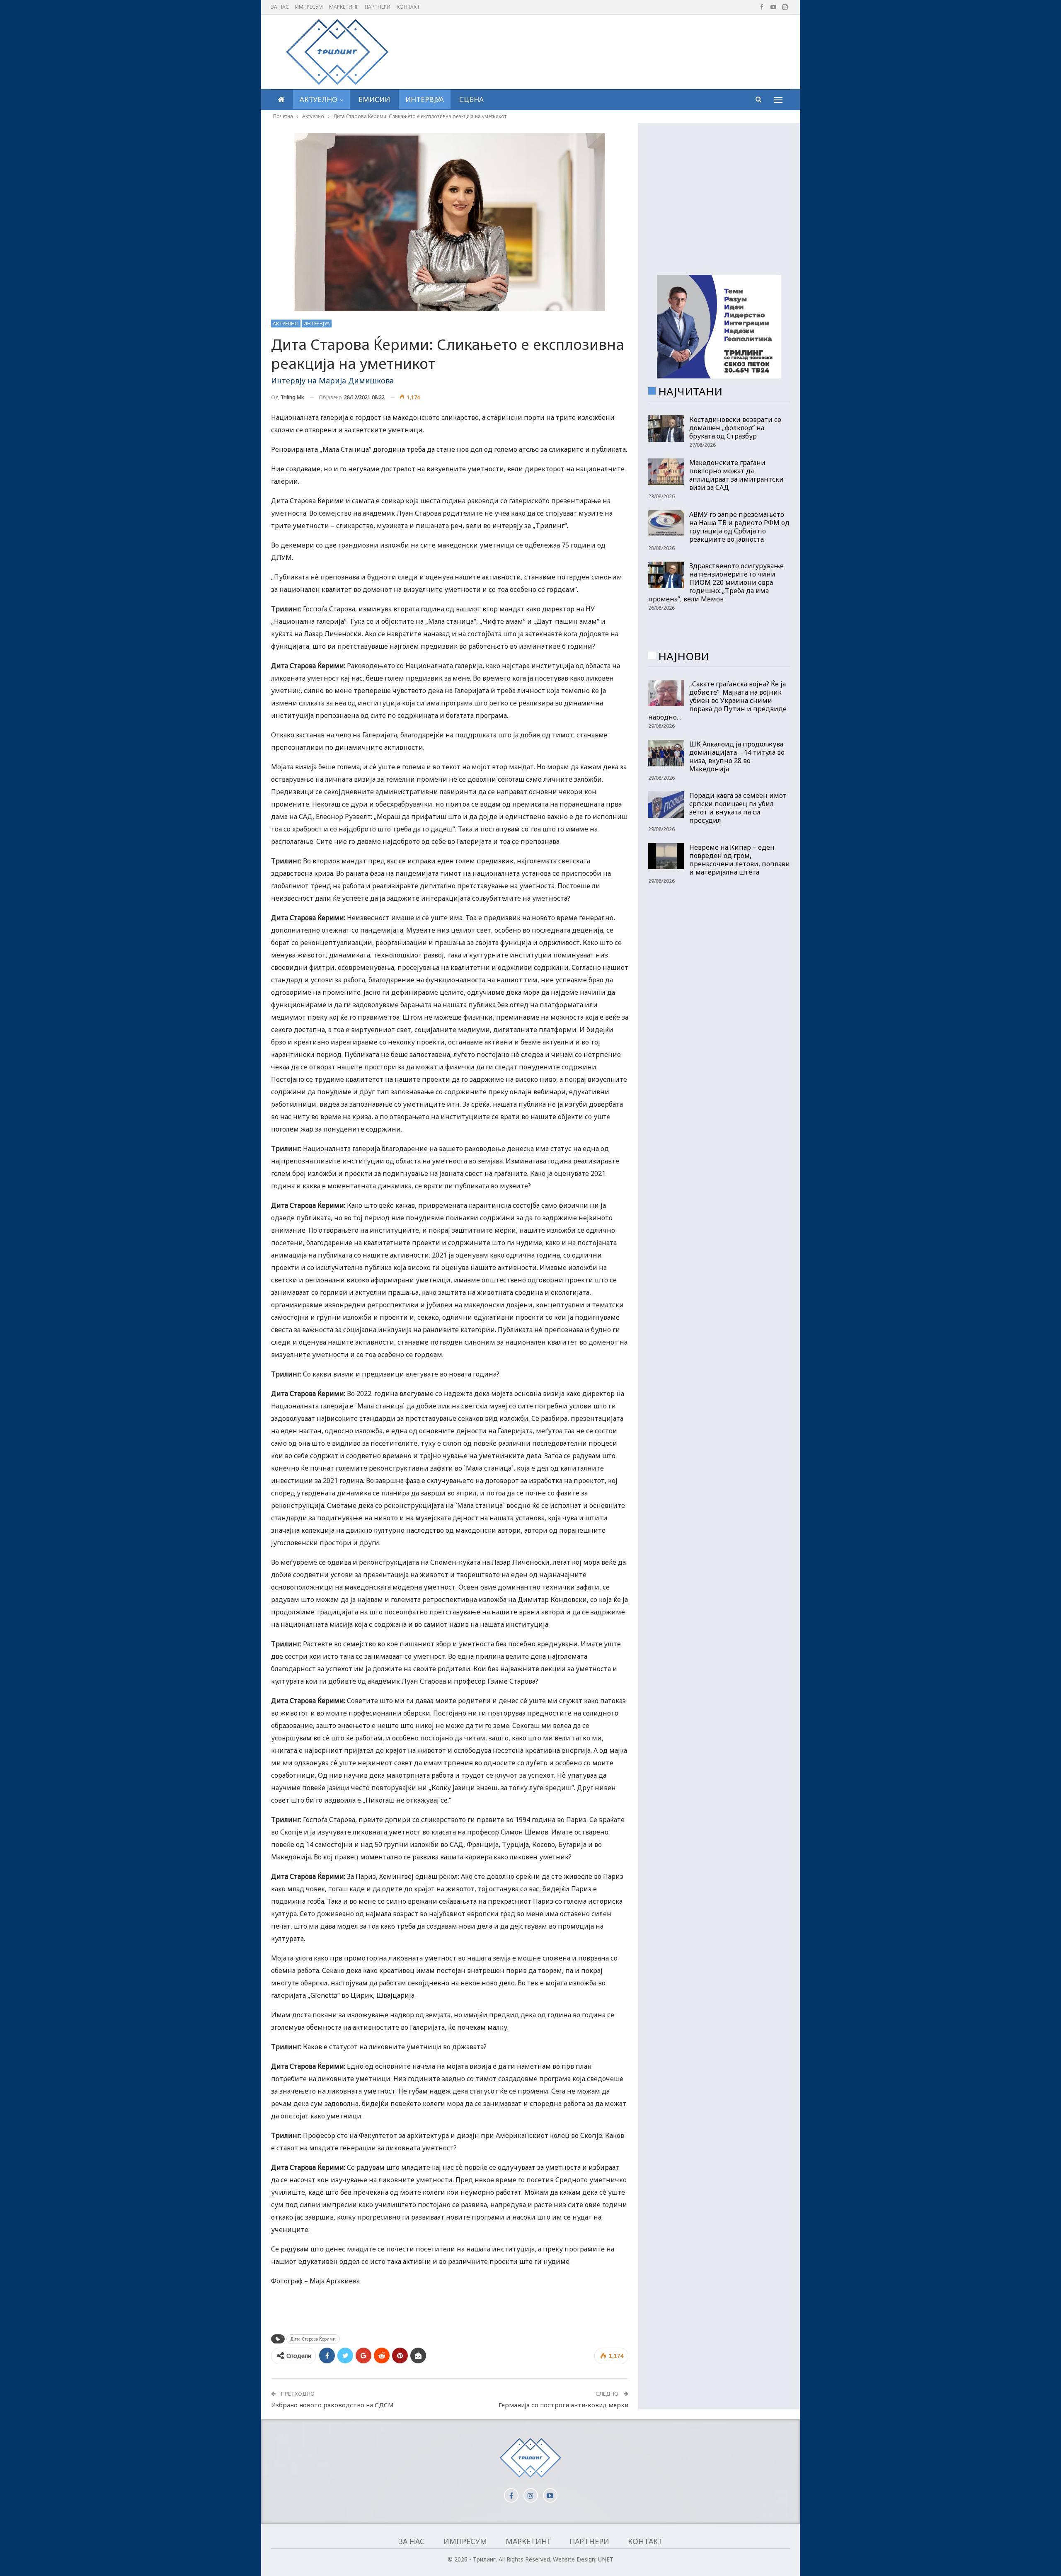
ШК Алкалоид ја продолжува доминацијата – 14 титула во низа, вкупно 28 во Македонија (737, 756)
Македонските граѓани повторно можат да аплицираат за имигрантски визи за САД (736, 475)
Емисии (374, 99)
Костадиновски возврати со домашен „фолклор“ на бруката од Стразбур (735, 428)
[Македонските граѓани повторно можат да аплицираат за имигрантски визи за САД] (666, 472)
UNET (606, 2559)
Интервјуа (425, 99)
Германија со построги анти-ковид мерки (563, 2405)
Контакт (408, 7)
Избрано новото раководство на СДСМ (332, 2405)
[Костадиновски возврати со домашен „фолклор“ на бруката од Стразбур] (666, 429)
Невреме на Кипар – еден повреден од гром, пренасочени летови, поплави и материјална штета (740, 860)
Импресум (309, 7)
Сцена (471, 99)
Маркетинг (344, 7)
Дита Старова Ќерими (313, 2339)
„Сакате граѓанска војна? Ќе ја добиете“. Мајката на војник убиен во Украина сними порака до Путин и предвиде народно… (717, 700)
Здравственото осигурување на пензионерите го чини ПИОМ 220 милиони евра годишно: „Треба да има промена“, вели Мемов (716, 582)
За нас (280, 7)
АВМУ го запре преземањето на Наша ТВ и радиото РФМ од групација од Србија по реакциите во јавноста (739, 527)
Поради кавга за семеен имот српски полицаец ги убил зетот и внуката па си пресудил (738, 808)
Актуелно (319, 99)
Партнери (378, 7)
